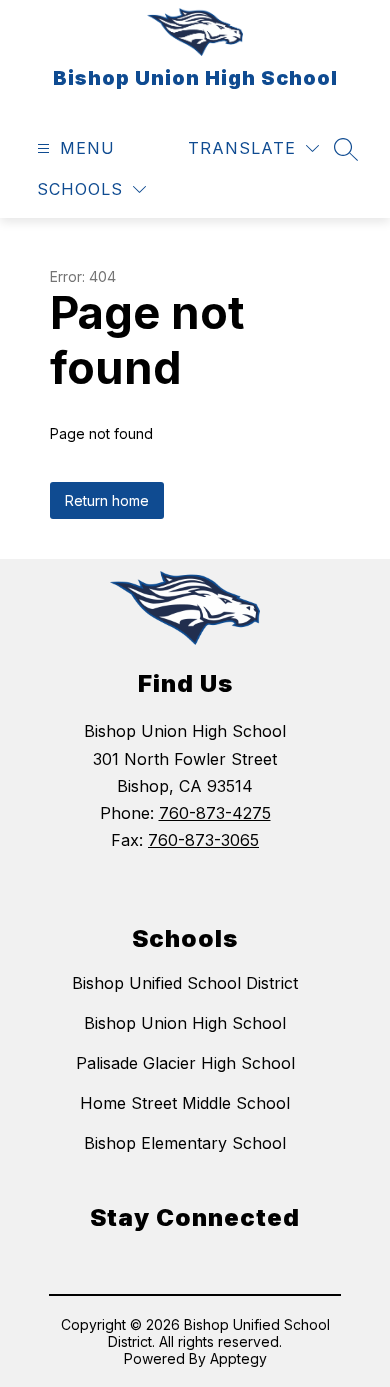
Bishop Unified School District (185, 983)
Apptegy (238, 1358)
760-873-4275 (215, 813)
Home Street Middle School (185, 1103)
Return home (107, 500)
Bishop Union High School (185, 1023)
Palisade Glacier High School (185, 1063)
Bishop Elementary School (185, 1143)
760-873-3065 (203, 840)
